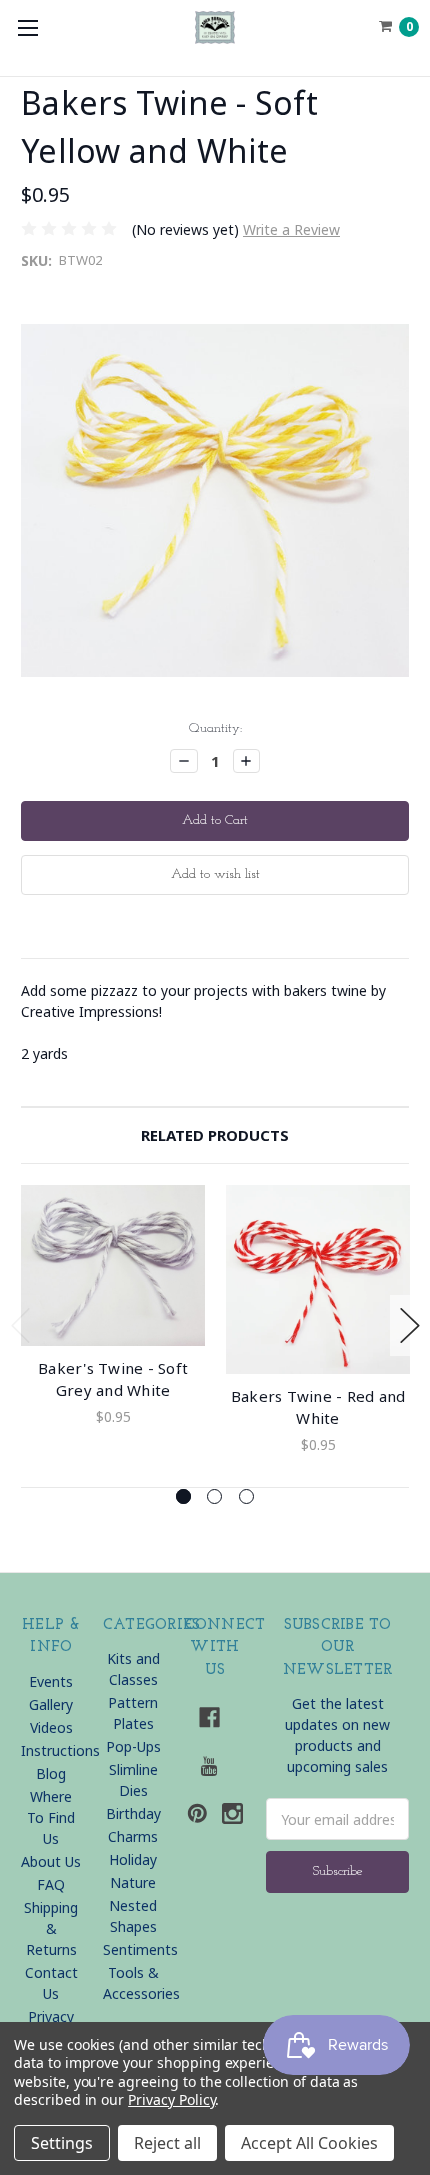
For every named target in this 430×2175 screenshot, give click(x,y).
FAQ (51, 1884)
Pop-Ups (133, 1746)
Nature (133, 1882)
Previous (21, 1325)
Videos (51, 1727)
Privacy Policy (171, 2099)
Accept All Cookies (309, 2143)
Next (410, 1325)
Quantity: (215, 728)
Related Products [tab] (215, 1135)
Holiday (133, 1859)
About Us (51, 1861)
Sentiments (140, 1949)
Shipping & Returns (51, 1928)
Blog (51, 1773)
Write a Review (291, 229)
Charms (133, 1836)
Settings (62, 2143)
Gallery (51, 1704)
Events (51, 1681)
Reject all (167, 2143)
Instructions (60, 1750)
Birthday (133, 1813)
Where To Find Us (51, 1817)
